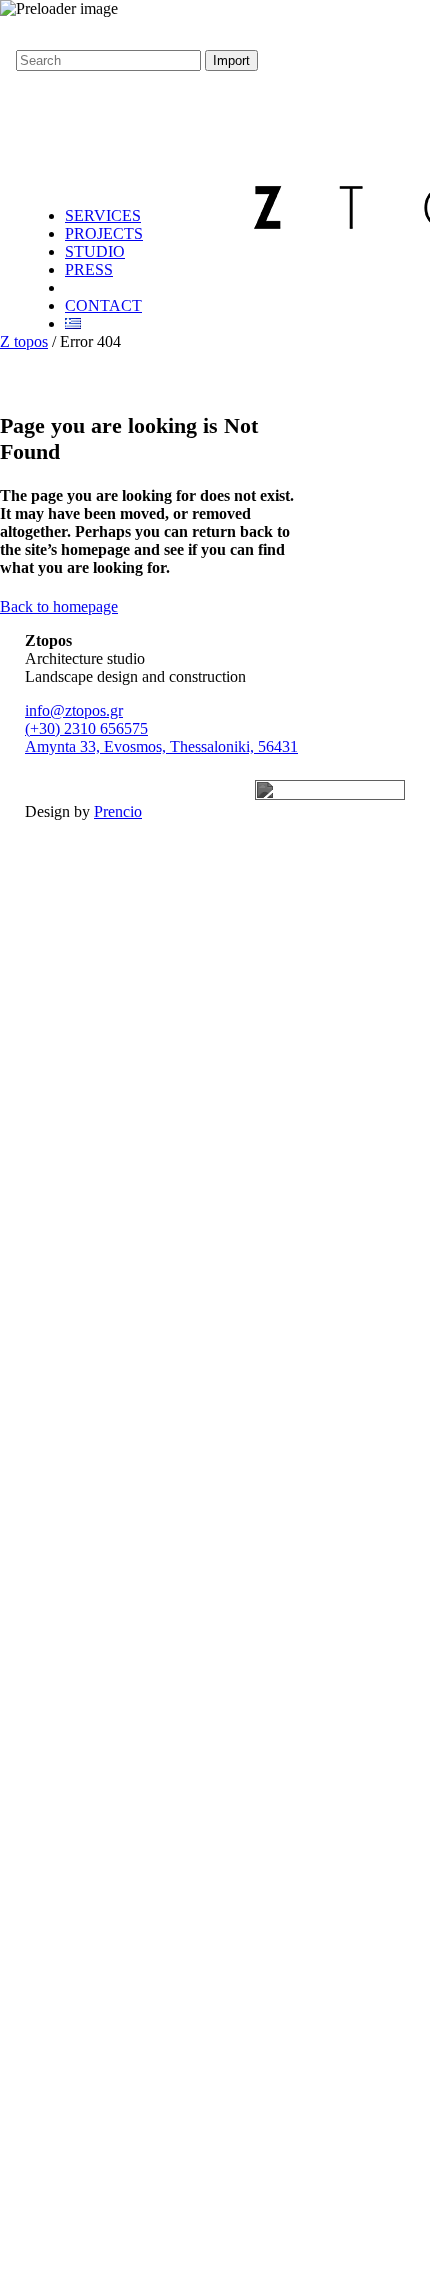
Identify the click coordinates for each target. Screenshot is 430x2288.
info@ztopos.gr (74, 710)
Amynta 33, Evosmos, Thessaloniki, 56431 (161, 746)
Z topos (24, 341)
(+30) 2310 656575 (86, 728)
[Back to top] (16, 32)
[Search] (33, 115)
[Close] (6, 79)
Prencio (118, 811)
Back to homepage (59, 606)
